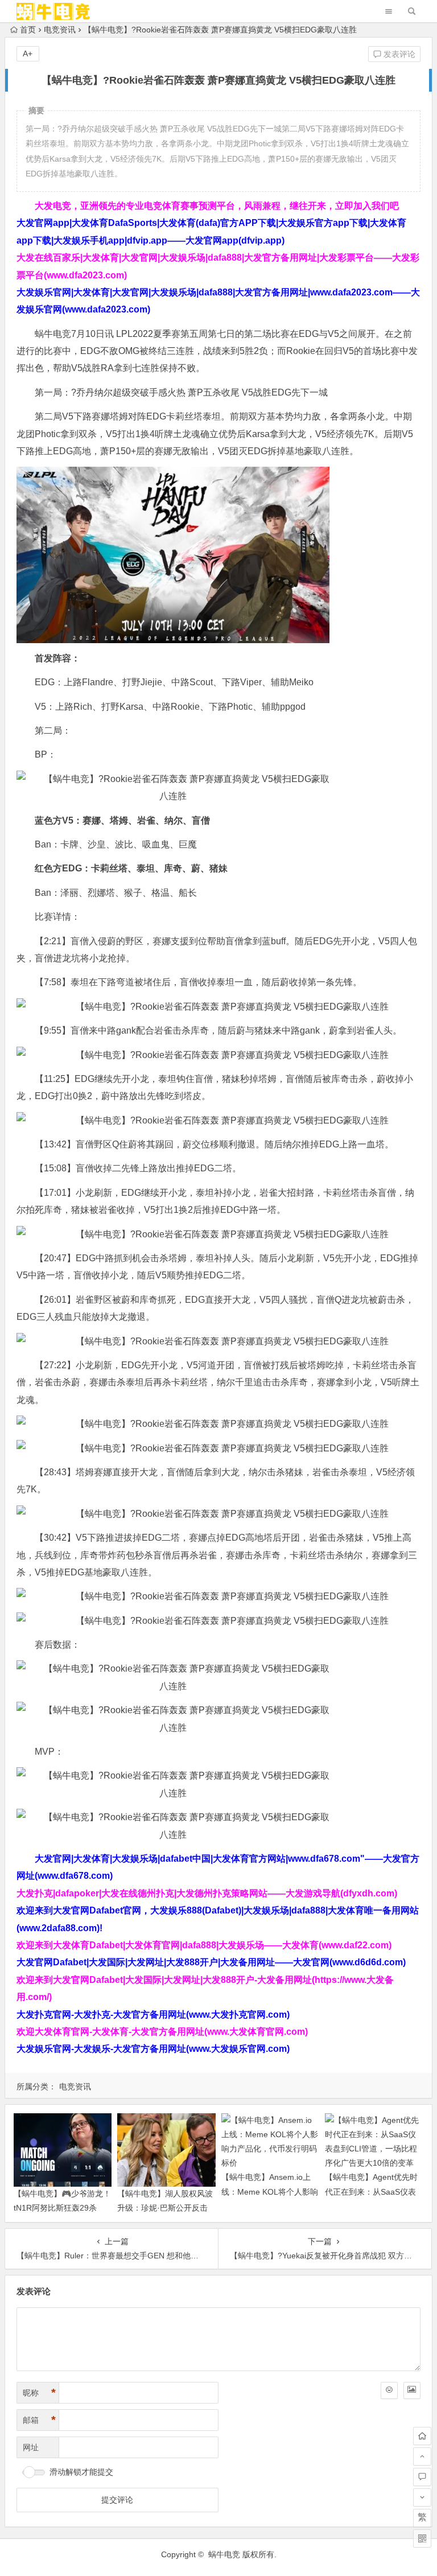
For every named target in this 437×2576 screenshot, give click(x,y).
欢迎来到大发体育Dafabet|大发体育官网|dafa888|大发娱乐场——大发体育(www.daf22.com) (204, 1945)
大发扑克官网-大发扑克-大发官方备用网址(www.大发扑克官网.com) (153, 2015)
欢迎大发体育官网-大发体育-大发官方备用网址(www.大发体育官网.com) (162, 2032)
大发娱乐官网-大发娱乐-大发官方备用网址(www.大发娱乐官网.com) (153, 2049)
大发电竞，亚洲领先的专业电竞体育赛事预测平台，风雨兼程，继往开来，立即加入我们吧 (217, 206)
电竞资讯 (60, 30)
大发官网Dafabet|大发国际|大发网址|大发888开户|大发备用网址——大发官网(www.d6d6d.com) (211, 1962)
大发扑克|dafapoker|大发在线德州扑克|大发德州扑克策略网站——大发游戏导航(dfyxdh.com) (207, 1893)
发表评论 (398, 54)
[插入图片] (412, 2390)
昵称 (39, 2393)
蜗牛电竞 (224, 2554)
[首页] (422, 2436)
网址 (31, 2447)
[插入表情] (389, 2390)
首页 (28, 30)
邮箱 (39, 2420)
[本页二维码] (422, 2538)
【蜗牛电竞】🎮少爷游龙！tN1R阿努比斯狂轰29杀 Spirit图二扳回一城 (62, 2208)
